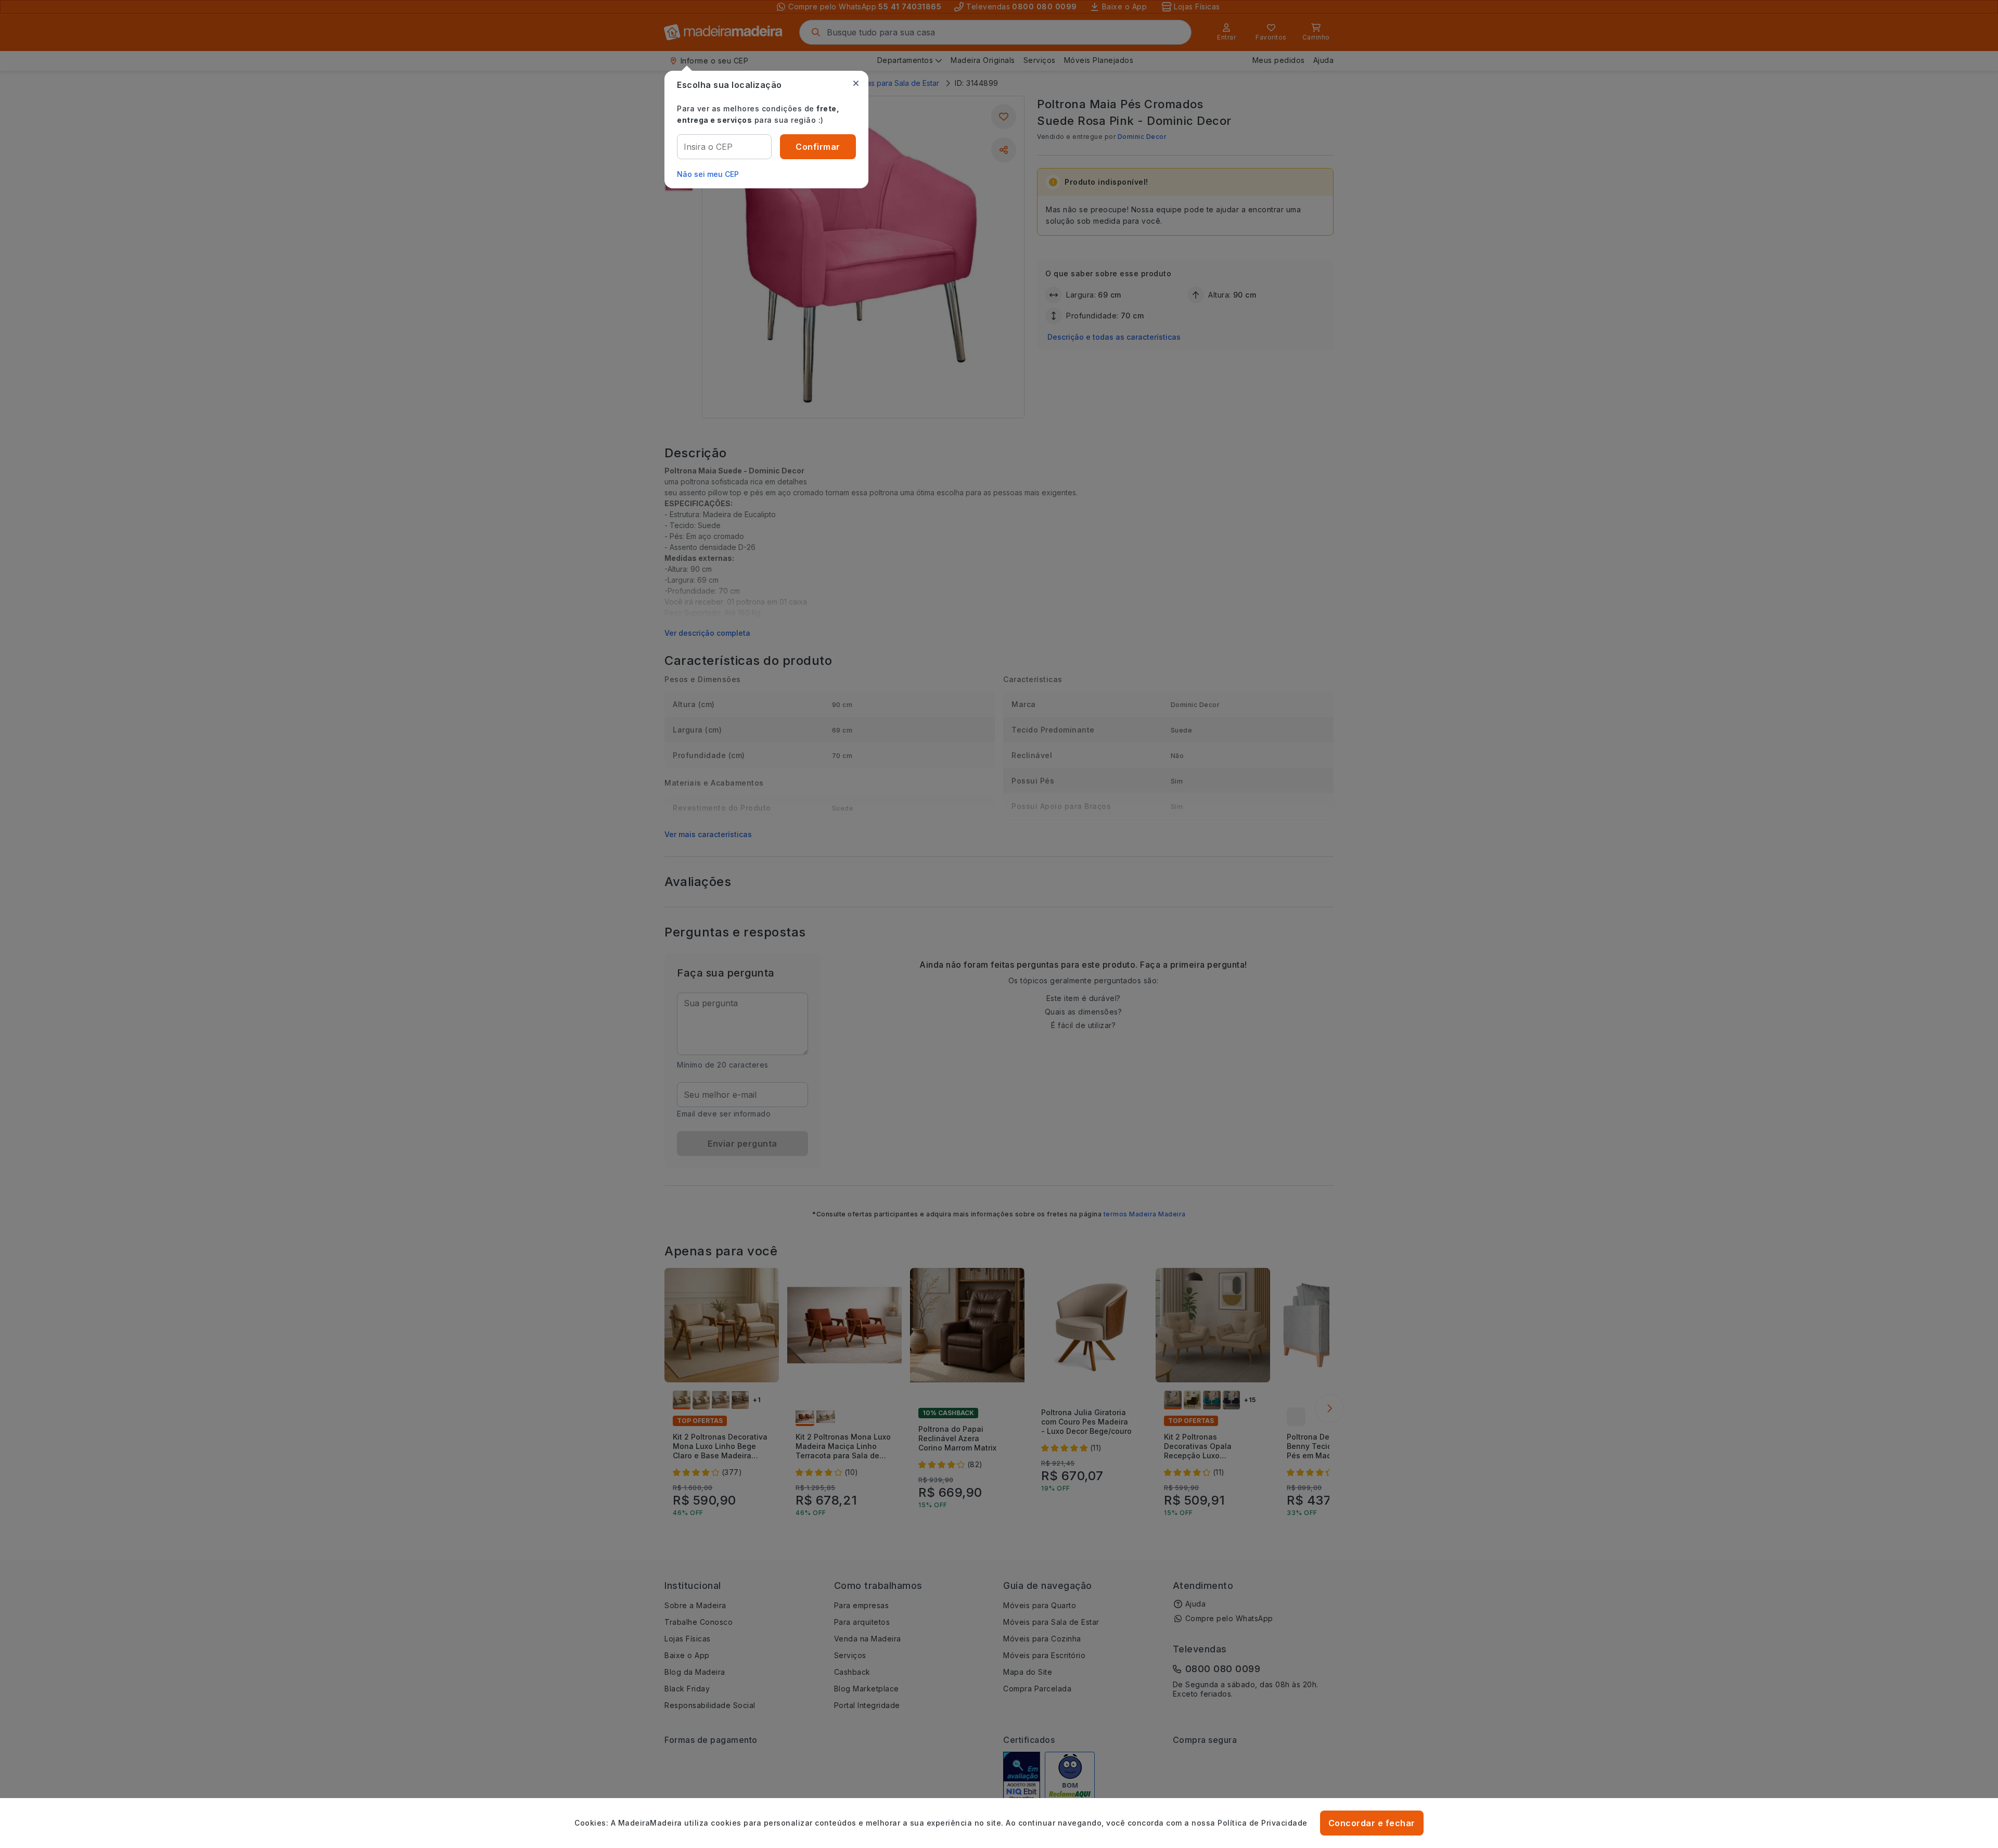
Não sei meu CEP (708, 174)
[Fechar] (856, 83)
